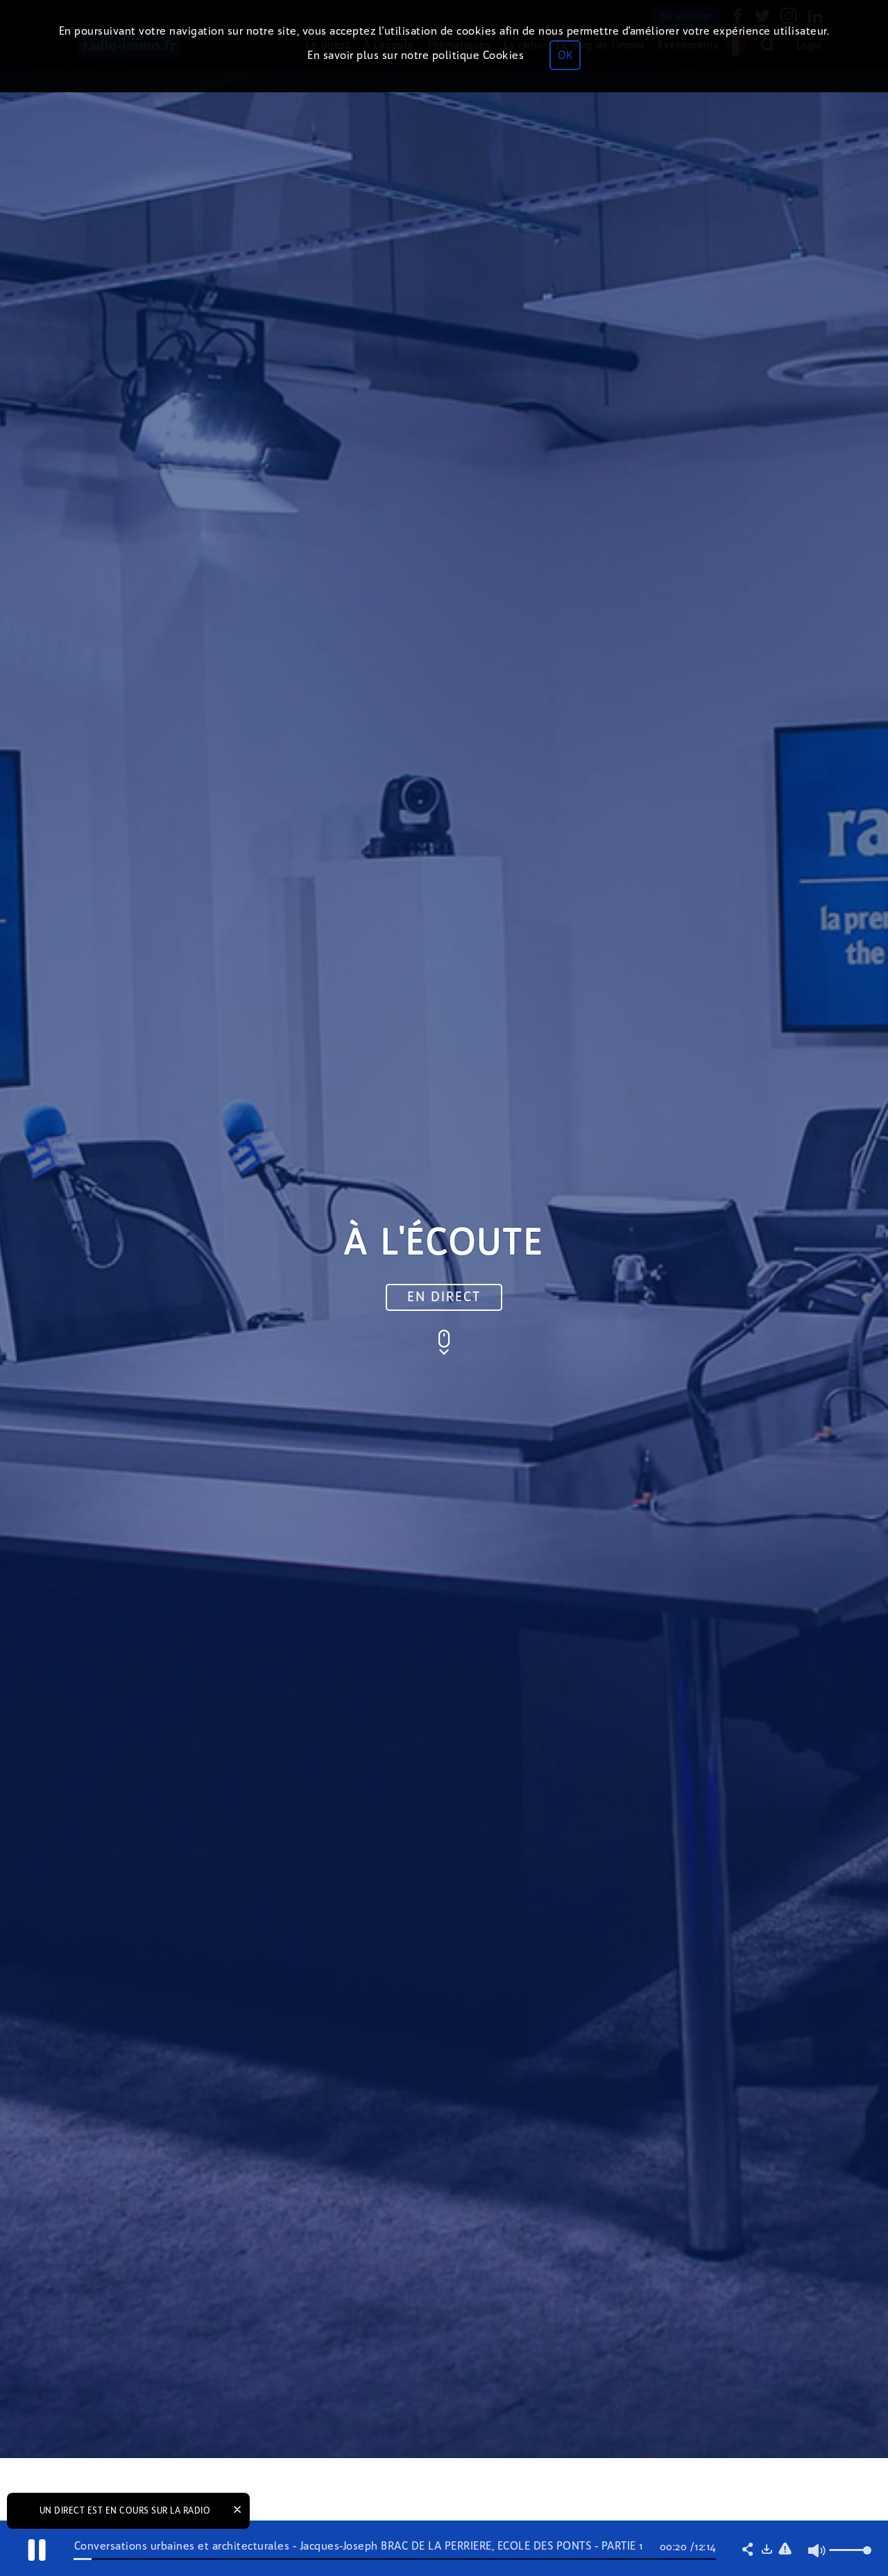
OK (565, 55)
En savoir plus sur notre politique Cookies (416, 55)
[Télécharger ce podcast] (767, 2550)
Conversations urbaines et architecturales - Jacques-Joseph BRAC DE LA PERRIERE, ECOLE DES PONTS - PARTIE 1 (359, 2546)
